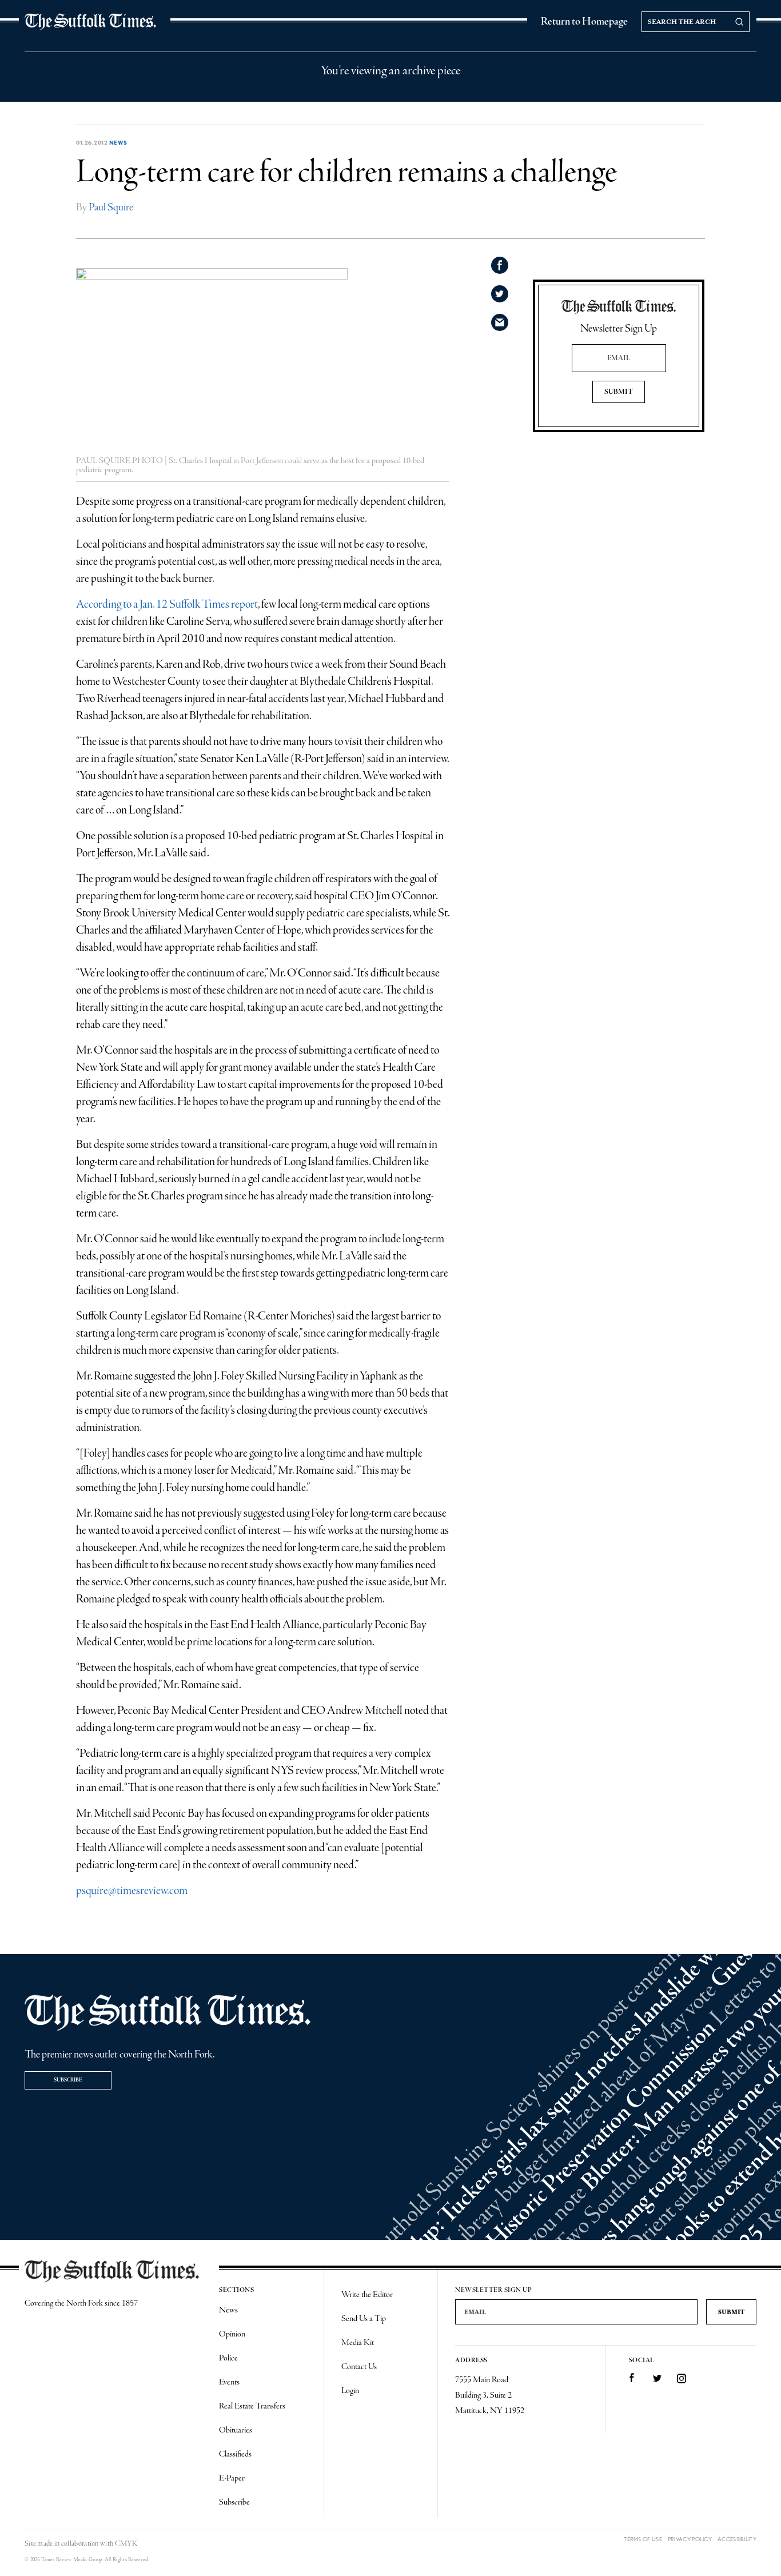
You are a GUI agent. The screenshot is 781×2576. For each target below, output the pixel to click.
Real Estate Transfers (252, 2406)
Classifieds (235, 2454)
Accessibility (737, 2539)
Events (229, 2382)
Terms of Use (643, 2539)
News (118, 142)
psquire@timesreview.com (132, 1891)
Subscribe (68, 2080)
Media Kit (358, 2343)
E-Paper (232, 2478)
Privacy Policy (690, 2539)
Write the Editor (367, 2295)
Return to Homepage (584, 22)
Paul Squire (111, 208)
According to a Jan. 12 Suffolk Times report (167, 605)
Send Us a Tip (364, 2319)
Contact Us (359, 2367)
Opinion (232, 2334)
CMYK (126, 2544)
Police (228, 2358)
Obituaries (236, 2430)
